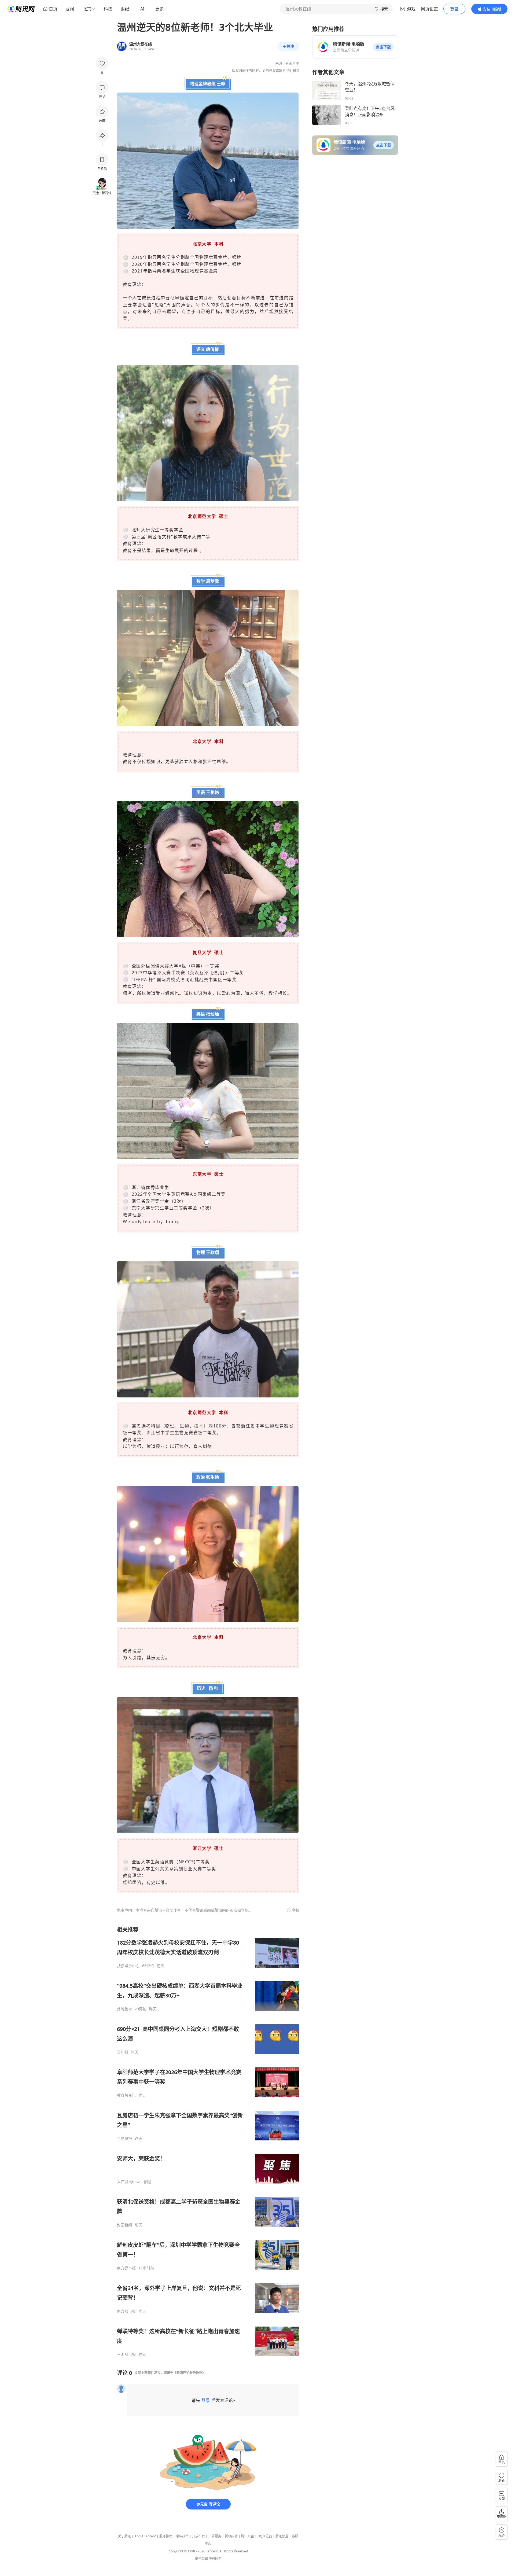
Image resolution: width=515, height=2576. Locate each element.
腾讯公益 (248, 2536)
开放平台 (198, 2536)
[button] (383, 47)
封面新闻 (124, 2225)
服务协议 (166, 2536)
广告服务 (215, 2536)
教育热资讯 (126, 2095)
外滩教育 (124, 2009)
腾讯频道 (282, 2536)
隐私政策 (182, 2536)
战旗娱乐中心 (128, 1966)
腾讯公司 (201, 2559)
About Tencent (145, 2536)
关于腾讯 (124, 2536)
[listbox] (208, 2141)
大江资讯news (129, 2182)
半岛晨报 (124, 2139)
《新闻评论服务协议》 (189, 2373)
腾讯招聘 (231, 2536)
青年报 (123, 2052)
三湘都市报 (126, 2354)
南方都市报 (126, 2268)
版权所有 (215, 2559)
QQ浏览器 (265, 2536)
